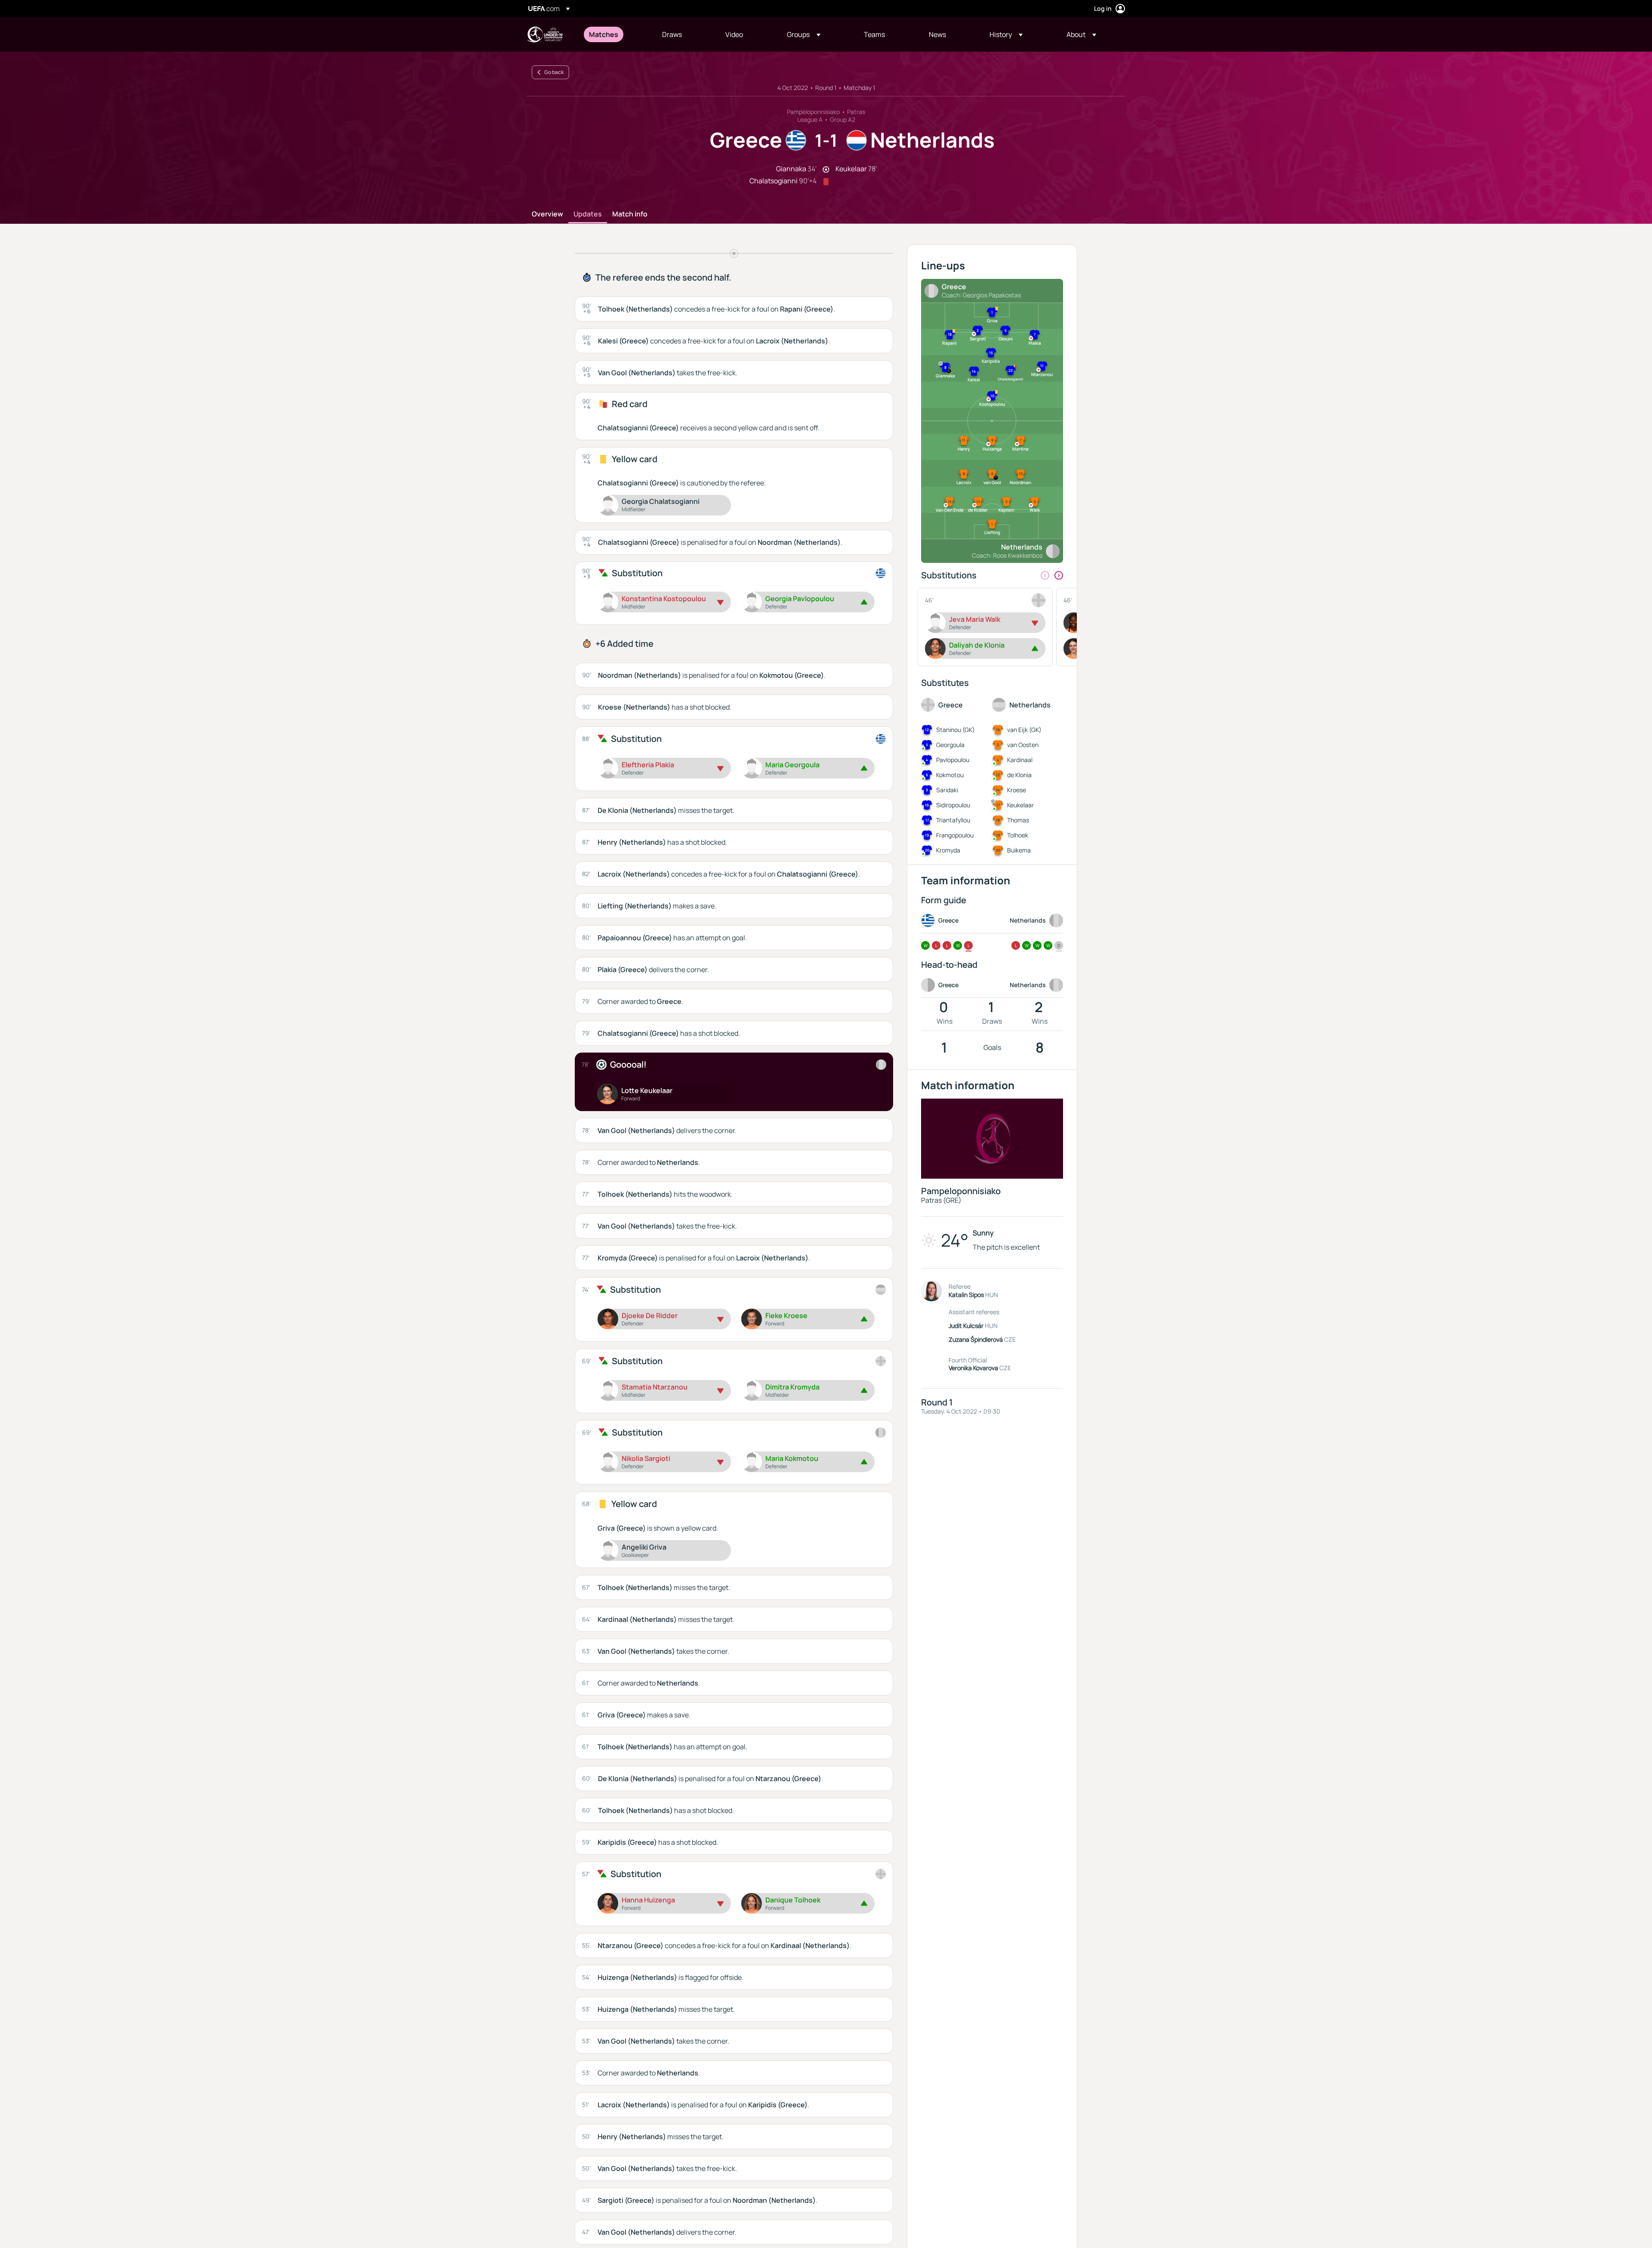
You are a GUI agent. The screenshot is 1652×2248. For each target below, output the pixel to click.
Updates (588, 214)
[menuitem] (615, 34)
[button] (804, 34)
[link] (604, 34)
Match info (630, 214)
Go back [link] (554, 72)
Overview (547, 214)
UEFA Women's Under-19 (545, 34)
